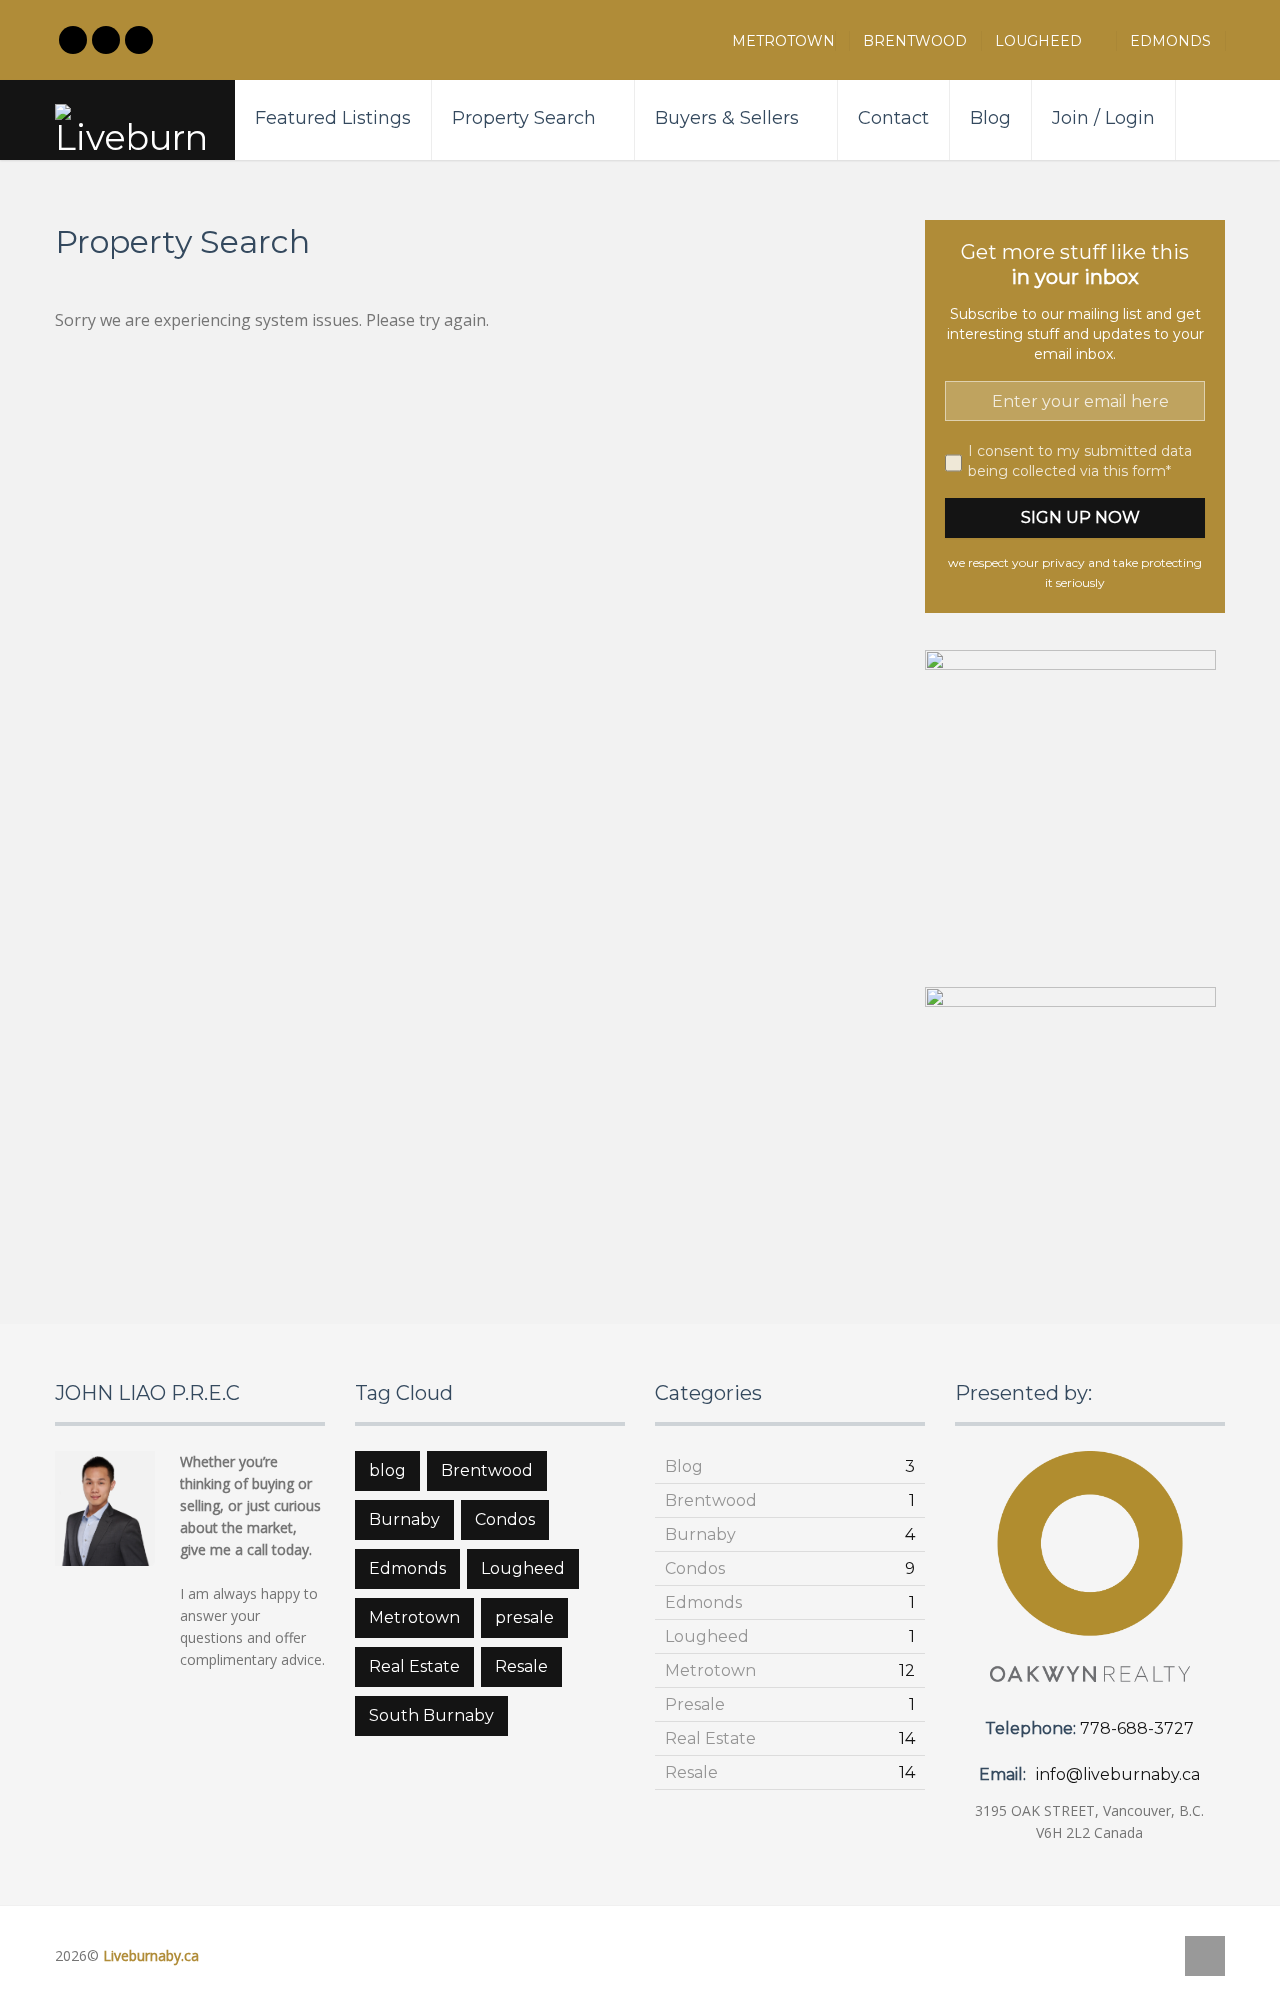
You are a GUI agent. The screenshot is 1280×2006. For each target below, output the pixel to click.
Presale (695, 1704)
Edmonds (1170, 41)
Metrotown (783, 41)
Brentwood (915, 41)
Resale (521, 1666)
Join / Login (1103, 118)
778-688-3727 (1137, 1728)
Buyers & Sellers (727, 118)
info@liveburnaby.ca (1118, 1774)
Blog (990, 118)
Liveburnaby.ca (151, 1955)
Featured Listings (333, 118)
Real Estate (414, 1666)
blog (387, 1470)
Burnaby (404, 1519)
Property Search (524, 118)
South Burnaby (431, 1715)
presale (524, 1617)
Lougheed (1048, 41)
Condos (505, 1519)
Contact (893, 118)
